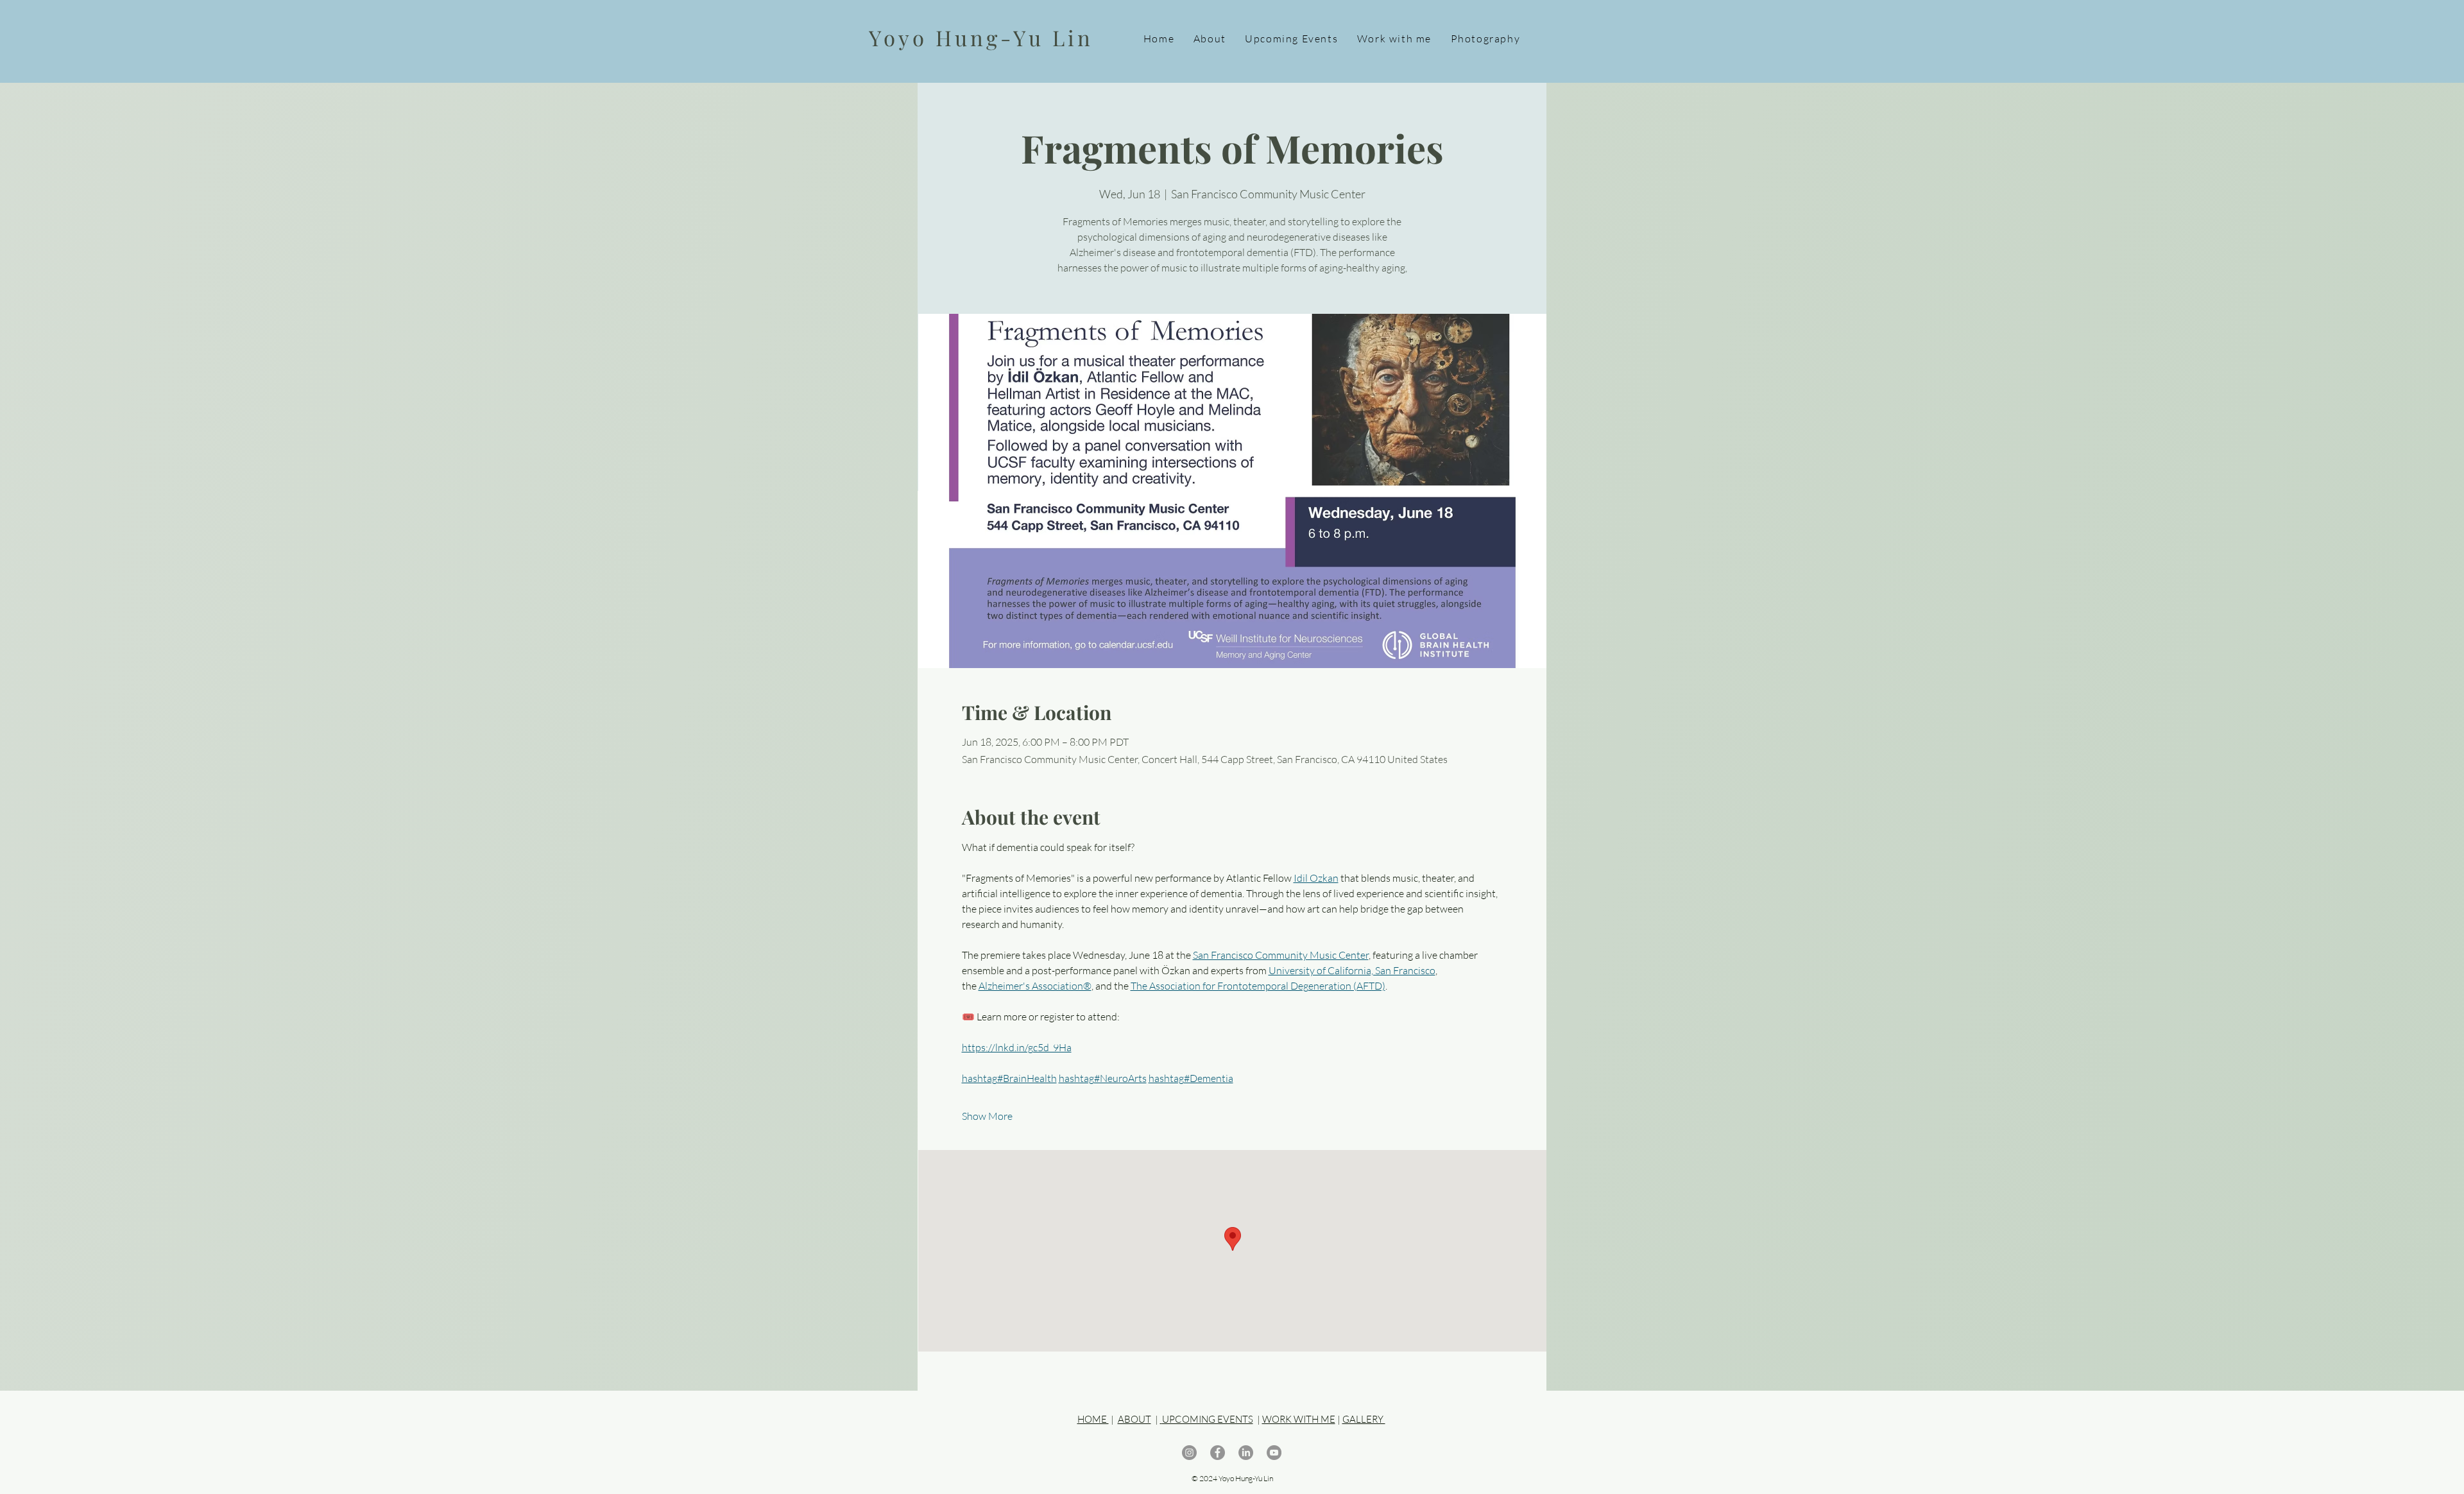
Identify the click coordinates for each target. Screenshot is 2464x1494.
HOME (1093, 1419)
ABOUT (1134, 1419)
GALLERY (1364, 1419)
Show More (987, 1116)
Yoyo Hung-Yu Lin (981, 37)
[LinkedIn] (1246, 1453)
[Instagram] (1189, 1453)
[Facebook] (1218, 1453)
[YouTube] (1274, 1453)
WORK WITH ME (1299, 1419)
